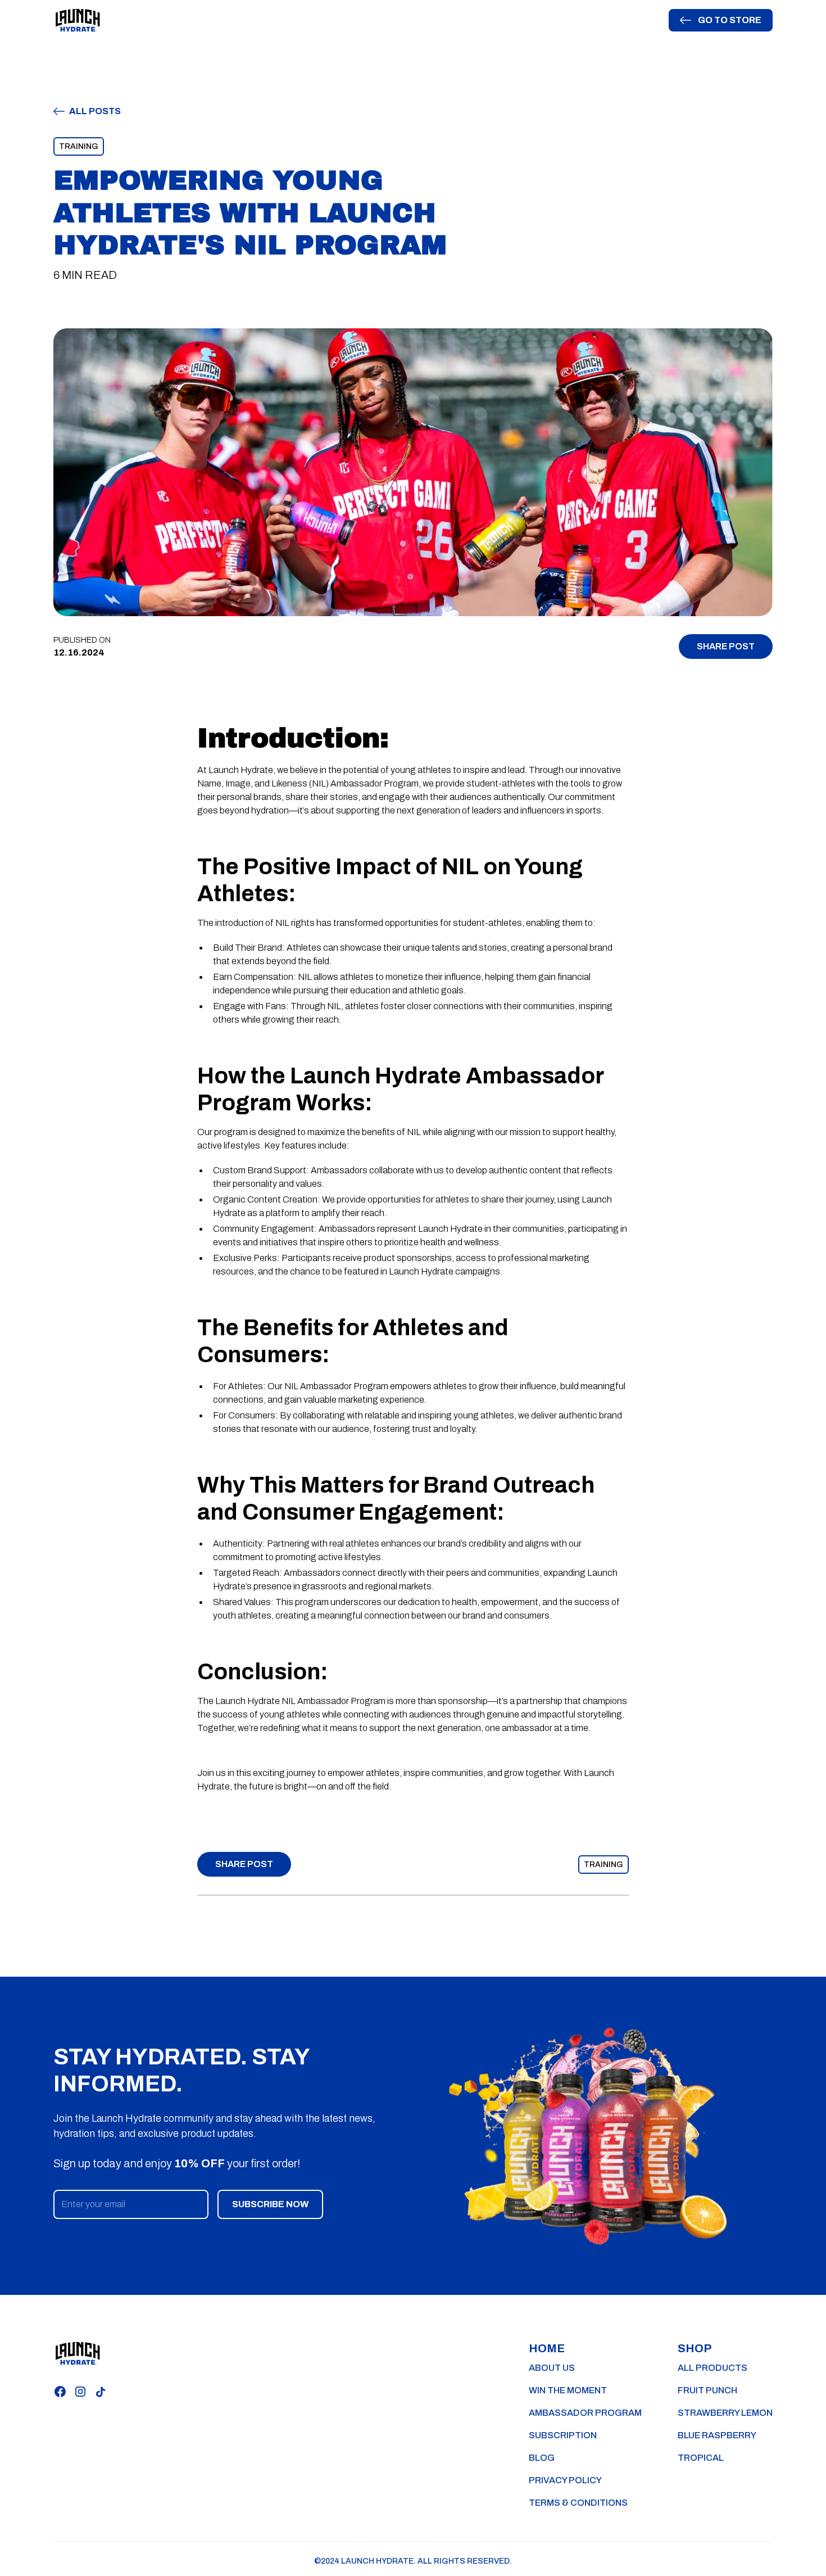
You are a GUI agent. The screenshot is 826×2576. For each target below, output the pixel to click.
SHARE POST (726, 646)
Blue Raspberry (717, 2435)
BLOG (542, 2458)
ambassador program (585, 2413)
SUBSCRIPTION (563, 2435)
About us (552, 2368)
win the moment (568, 2390)
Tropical (701, 2458)
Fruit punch (707, 2390)
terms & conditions (578, 2503)
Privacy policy (565, 2480)
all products (712, 2368)
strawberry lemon (725, 2413)
